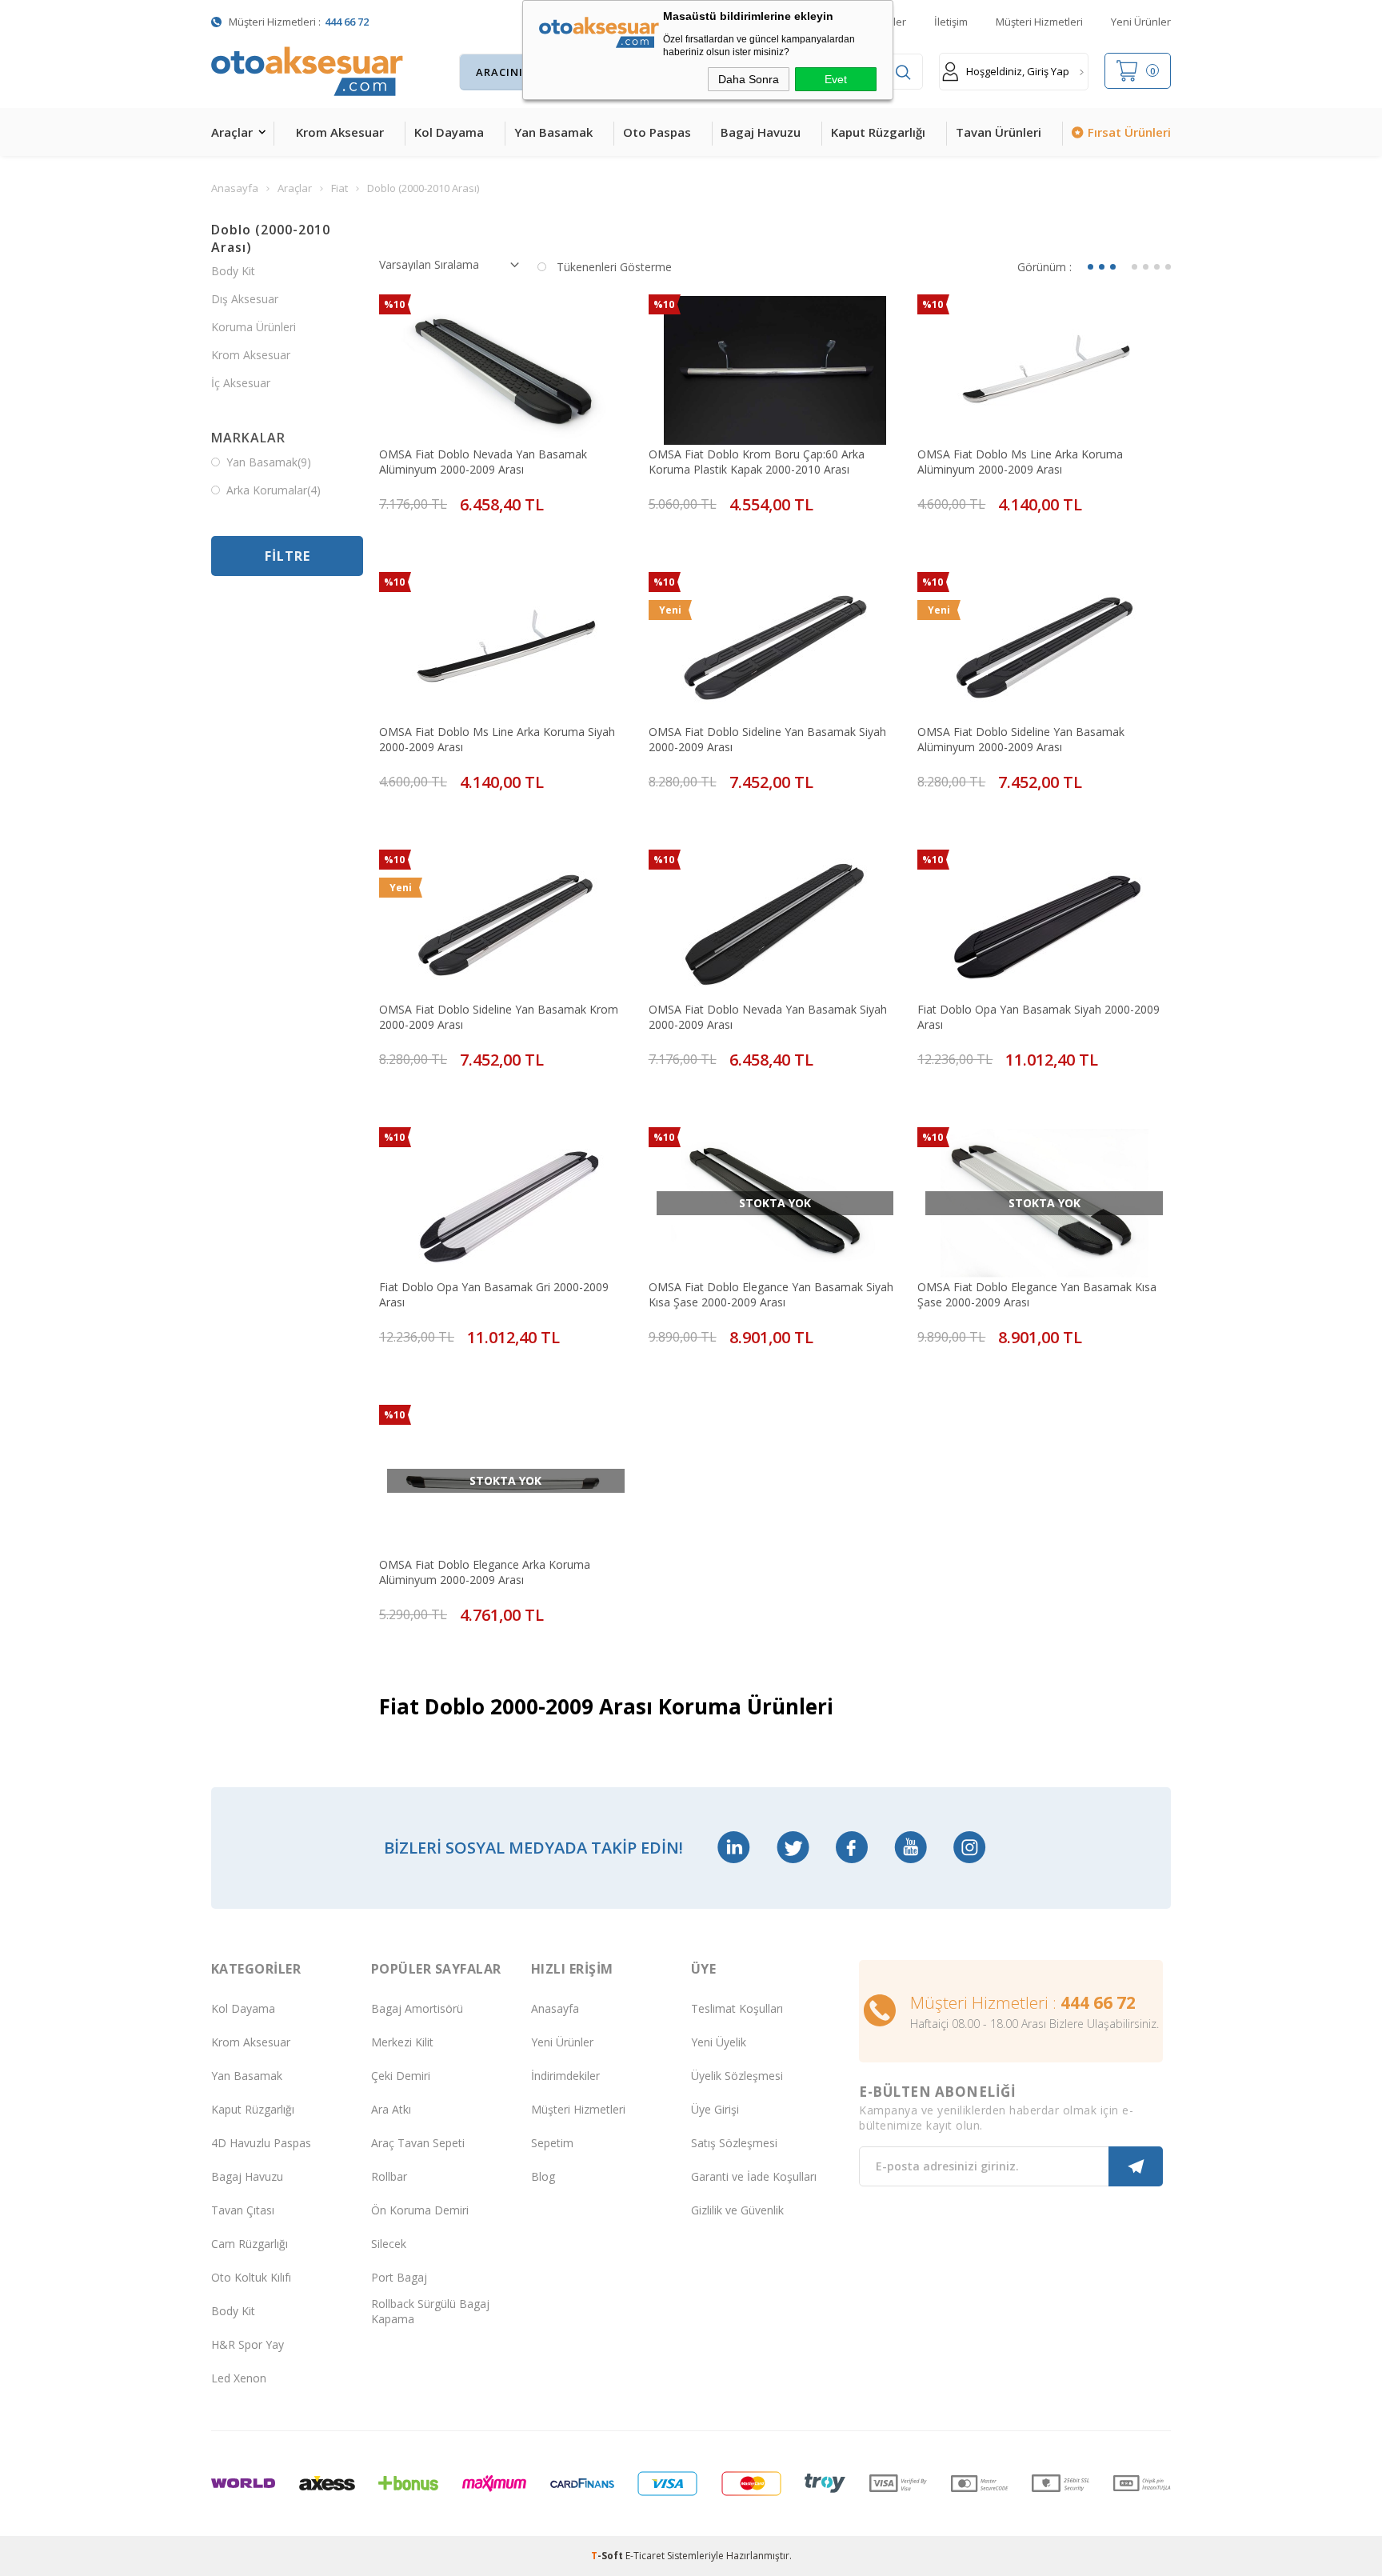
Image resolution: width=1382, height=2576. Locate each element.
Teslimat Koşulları (737, 2008)
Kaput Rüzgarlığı (878, 132)
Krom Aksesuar (340, 132)
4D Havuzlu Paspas (261, 2143)
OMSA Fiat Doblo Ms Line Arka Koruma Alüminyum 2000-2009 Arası (1020, 462)
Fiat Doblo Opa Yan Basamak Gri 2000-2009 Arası (494, 1294)
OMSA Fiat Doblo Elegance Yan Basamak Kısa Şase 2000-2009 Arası (1037, 1294)
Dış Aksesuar (245, 299)
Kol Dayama (449, 132)
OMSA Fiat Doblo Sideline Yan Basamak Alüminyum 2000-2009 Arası (1021, 739)
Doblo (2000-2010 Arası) (271, 238)
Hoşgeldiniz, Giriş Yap (1018, 71)
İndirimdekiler (565, 2076)
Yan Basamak (553, 132)
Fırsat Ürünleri (1129, 132)
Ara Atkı (391, 2109)
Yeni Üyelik (719, 2042)
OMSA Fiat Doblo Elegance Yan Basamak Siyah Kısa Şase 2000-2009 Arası (771, 1294)
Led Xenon (239, 2378)
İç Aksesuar (241, 383)
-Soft (608, 2556)
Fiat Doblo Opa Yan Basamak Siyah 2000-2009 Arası (1038, 1017)
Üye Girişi (715, 2109)
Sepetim (552, 2143)
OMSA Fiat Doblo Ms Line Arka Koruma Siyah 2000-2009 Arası (497, 739)
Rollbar (389, 2176)
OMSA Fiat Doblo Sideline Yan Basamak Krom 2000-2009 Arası (499, 1017)
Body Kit (233, 271)
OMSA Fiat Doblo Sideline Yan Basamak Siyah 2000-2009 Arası (767, 739)
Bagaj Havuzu (761, 132)
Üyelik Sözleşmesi (737, 2076)
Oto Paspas (657, 132)
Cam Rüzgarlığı (250, 2244)
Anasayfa (555, 2008)
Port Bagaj (399, 2277)
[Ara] (903, 72)
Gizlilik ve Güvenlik (737, 2210)
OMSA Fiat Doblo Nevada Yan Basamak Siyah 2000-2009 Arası (768, 1017)
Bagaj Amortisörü (417, 2008)
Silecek (389, 2244)
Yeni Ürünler (1141, 22)
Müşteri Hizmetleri (1039, 22)
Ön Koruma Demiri (420, 2210)
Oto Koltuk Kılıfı (251, 2277)
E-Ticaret (645, 2556)
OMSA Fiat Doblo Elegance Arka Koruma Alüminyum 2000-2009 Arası (485, 1572)
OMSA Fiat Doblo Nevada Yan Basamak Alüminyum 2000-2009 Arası (483, 462)
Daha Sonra (749, 79)
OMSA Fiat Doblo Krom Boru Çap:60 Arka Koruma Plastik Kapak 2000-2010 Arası (757, 462)
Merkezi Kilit (402, 2042)
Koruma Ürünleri (254, 327)
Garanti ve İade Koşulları (754, 2176)
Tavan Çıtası (243, 2210)
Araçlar (232, 132)
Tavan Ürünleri (999, 132)
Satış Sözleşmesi (734, 2143)
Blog (543, 2176)
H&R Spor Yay (248, 2344)
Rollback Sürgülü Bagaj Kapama (430, 2311)
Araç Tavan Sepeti (418, 2143)
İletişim (951, 22)
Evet (836, 79)
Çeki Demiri (401, 2076)
